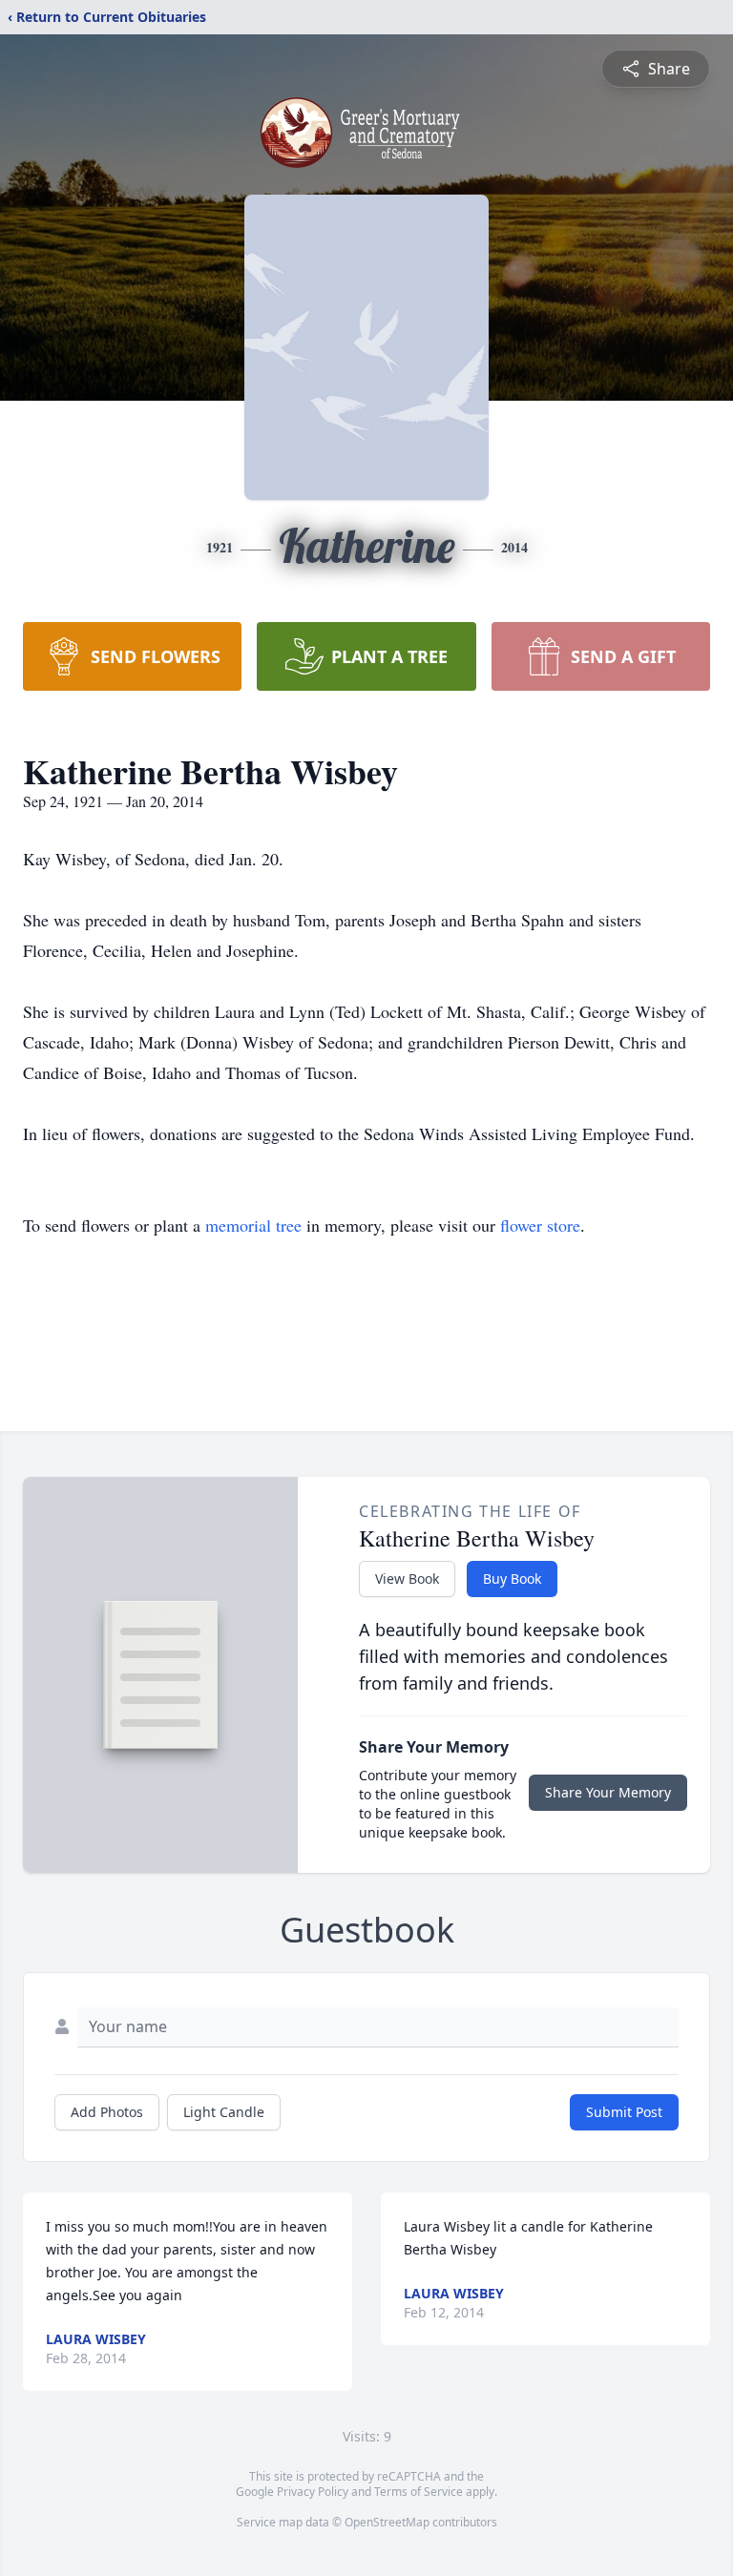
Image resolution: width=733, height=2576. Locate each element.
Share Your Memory (608, 1792)
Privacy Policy (313, 2492)
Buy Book (512, 1579)
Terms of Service (419, 2492)
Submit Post (624, 2112)
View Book (407, 1579)
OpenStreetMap (387, 2522)
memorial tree (253, 1225)
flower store (540, 1225)
